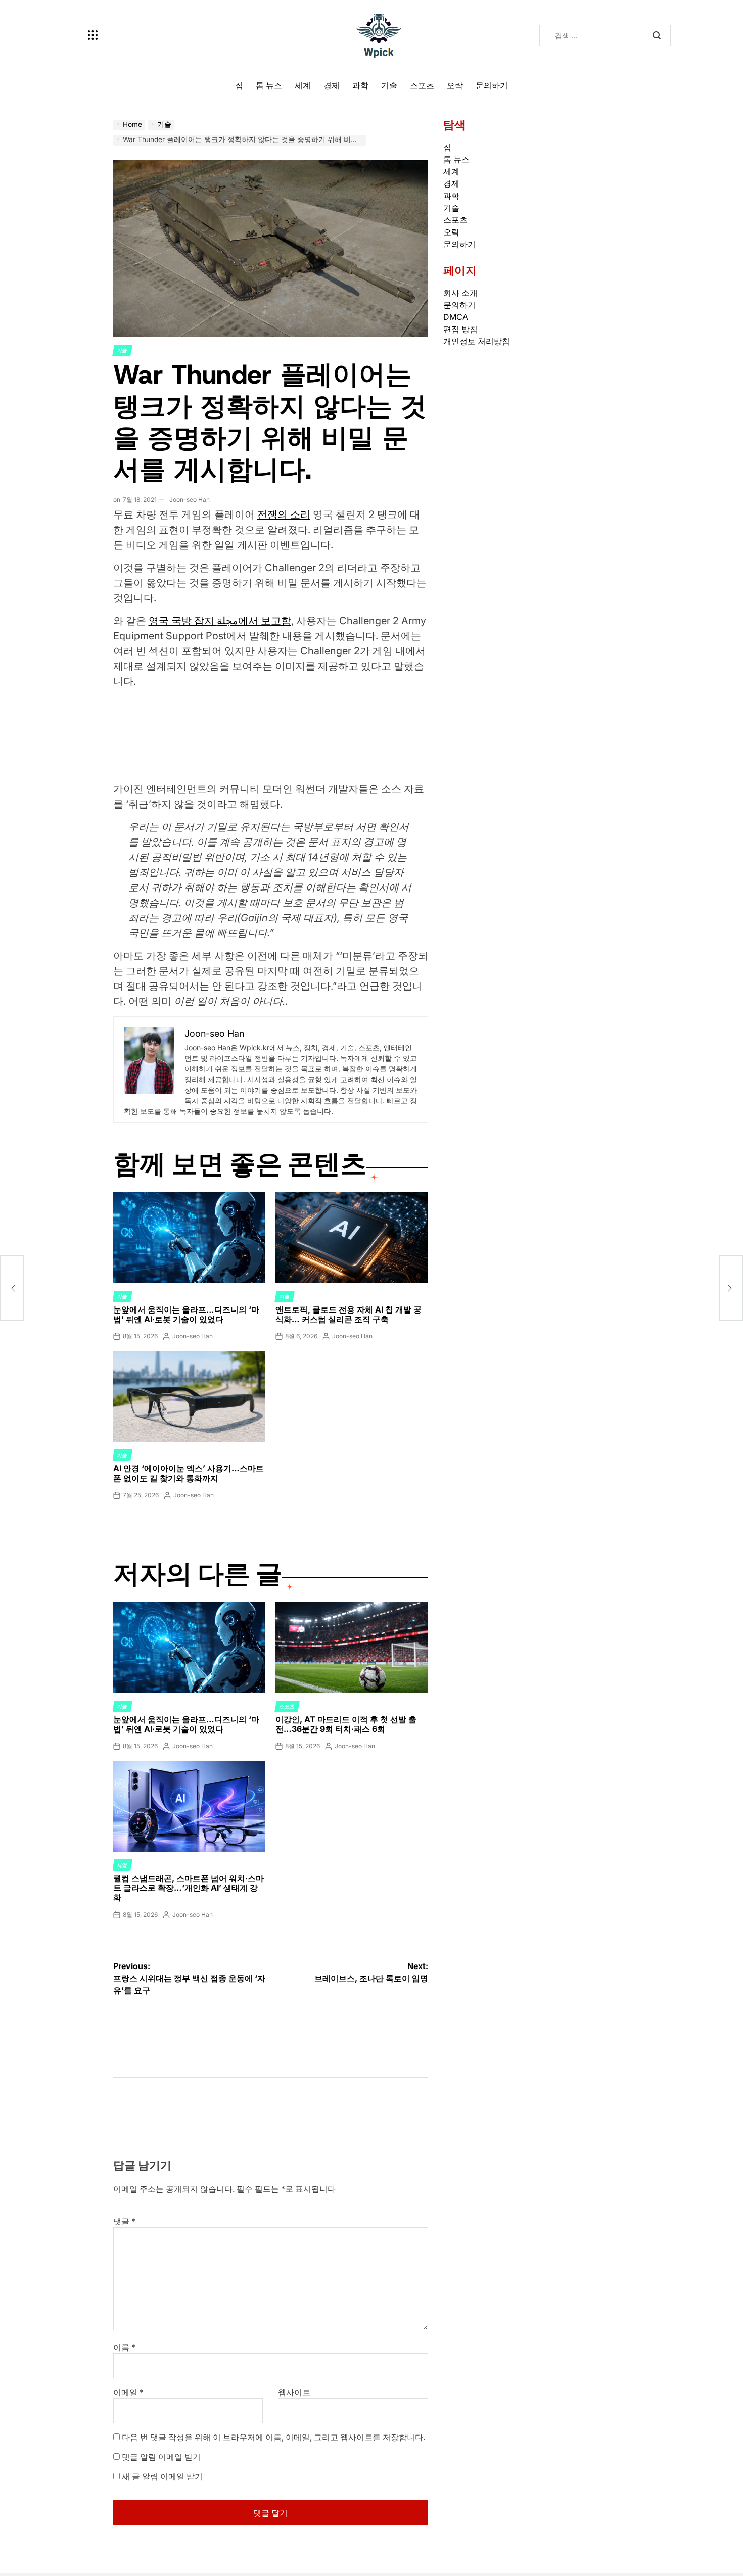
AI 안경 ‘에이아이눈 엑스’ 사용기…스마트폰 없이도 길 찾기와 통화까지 (189, 1473)
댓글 (124, 2221)
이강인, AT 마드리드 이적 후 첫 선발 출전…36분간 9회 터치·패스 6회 (346, 1724)
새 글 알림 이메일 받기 (162, 2476)
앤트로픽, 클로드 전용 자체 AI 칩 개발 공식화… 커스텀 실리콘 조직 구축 (349, 1314)
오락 (455, 85)
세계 (303, 85)
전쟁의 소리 (284, 514)
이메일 (128, 2392)
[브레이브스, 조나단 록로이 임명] (731, 1288)
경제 (332, 85)
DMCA (456, 317)
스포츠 (422, 85)
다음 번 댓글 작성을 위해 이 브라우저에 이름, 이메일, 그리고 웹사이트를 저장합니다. (273, 2437)
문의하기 (492, 85)
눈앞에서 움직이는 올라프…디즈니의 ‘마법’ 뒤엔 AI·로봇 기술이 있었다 (186, 1314)
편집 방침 (460, 329)
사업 (122, 1865)
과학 (360, 85)
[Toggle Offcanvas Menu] (93, 35)
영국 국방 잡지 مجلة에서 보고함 (220, 621)
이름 (124, 2347)
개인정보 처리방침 (477, 341)
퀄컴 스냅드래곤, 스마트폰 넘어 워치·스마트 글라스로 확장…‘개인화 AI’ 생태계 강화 (189, 1888)
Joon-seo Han (190, 500)
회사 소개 (460, 293)
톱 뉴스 (269, 85)
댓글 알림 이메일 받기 (161, 2457)
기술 (389, 85)
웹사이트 (294, 2392)
